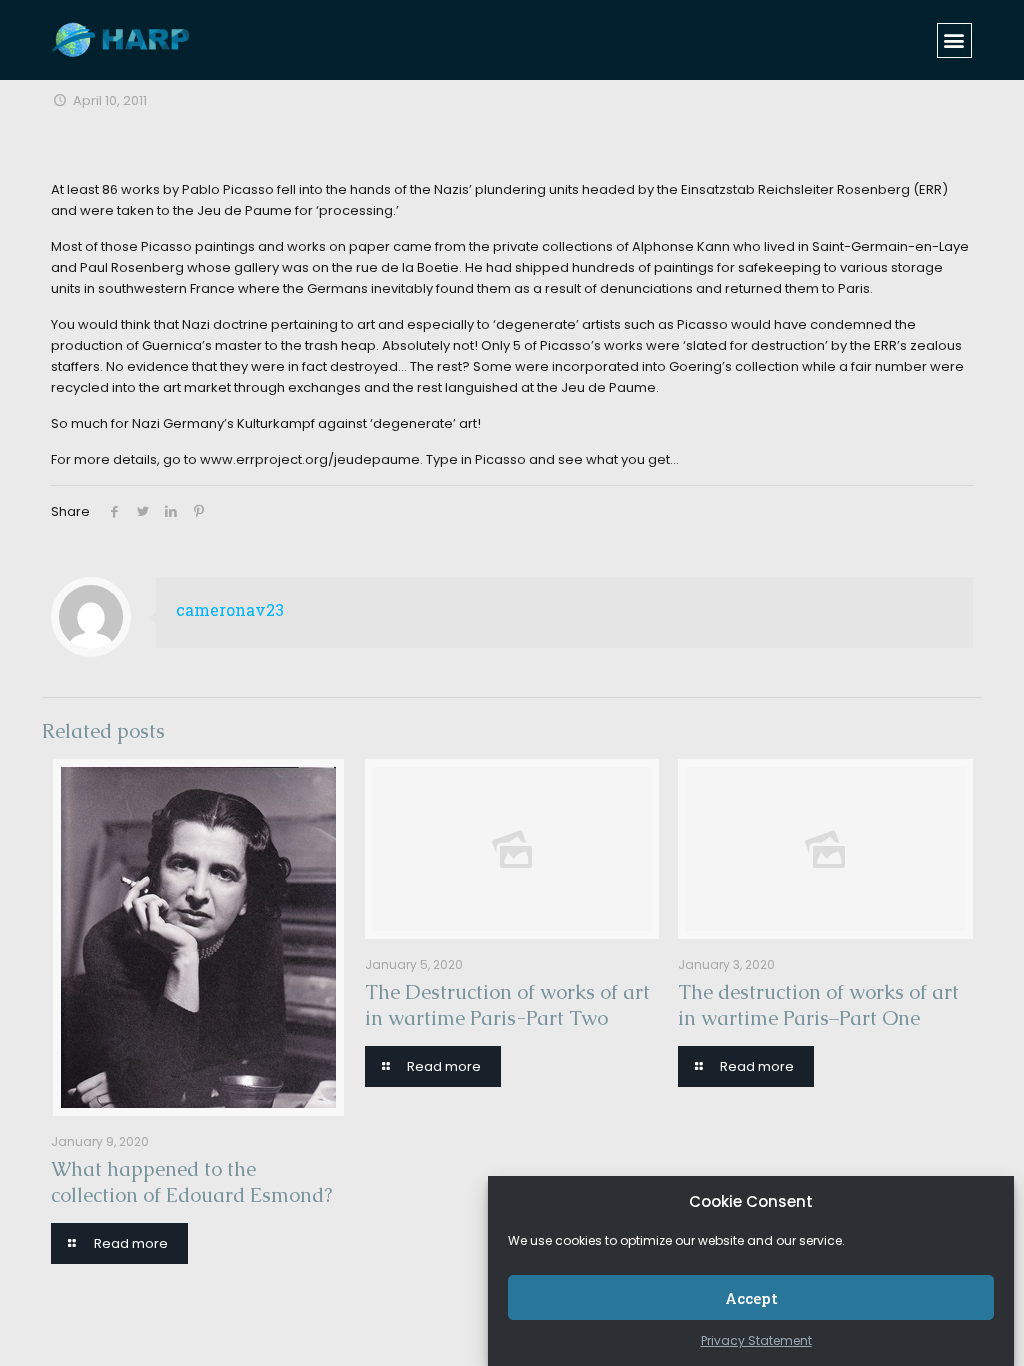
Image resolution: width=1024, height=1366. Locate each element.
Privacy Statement (756, 1340)
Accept (751, 1298)
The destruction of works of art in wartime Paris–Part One (818, 1005)
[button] (954, 40)
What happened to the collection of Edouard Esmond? (191, 1182)
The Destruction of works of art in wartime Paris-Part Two (507, 1005)
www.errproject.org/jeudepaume (310, 459)
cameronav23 (230, 609)
